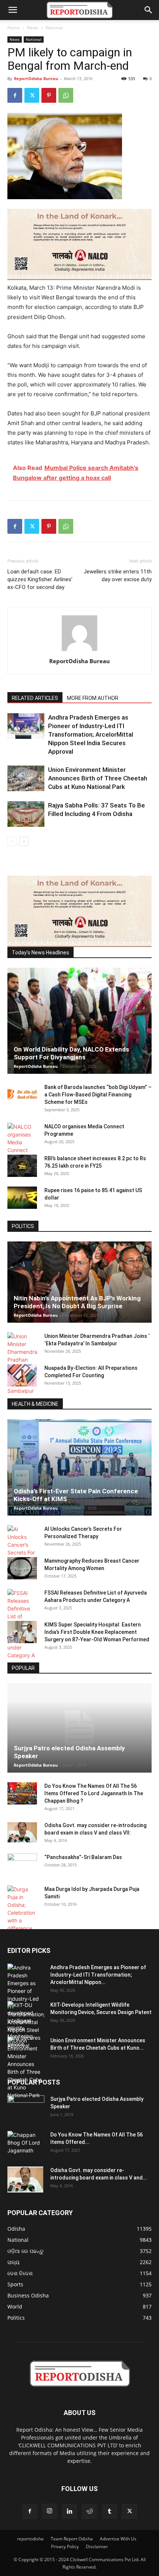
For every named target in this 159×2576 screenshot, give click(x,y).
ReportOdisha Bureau (36, 78)
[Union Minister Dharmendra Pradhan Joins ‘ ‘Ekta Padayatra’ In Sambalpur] (22, 1363)
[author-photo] (79, 651)
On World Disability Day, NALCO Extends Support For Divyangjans (71, 1053)
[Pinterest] (49, 95)
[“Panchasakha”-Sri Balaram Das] (22, 1871)
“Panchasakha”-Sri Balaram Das (83, 1857)
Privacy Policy (65, 2547)
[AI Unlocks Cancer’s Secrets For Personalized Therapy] (22, 1549)
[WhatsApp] (66, 95)
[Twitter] (32, 95)
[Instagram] (50, 2511)
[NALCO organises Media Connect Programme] (22, 1142)
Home (14, 28)
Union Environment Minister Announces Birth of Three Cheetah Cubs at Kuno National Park (98, 778)
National (54, 28)
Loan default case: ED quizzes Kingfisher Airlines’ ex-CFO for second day (40, 579)
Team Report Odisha (72, 2539)
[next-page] (24, 841)
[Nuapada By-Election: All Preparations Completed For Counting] (22, 1375)
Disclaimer (97, 2547)
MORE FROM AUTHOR (93, 698)
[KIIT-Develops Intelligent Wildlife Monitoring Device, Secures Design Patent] (26, 2024)
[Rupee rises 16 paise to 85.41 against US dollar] (22, 1198)
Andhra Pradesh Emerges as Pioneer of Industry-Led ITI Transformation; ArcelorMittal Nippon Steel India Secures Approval (91, 734)
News (33, 28)
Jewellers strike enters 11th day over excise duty (118, 575)
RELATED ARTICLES (35, 698)
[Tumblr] (109, 2511)
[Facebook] (15, 95)
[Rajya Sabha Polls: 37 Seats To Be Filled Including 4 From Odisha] (26, 814)
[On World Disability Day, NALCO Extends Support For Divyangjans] (79, 1021)
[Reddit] (89, 2511)
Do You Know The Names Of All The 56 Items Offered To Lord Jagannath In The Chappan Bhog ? (94, 1793)
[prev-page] (12, 841)
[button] (13, 10)
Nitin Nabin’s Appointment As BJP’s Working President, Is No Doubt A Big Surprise (77, 1302)
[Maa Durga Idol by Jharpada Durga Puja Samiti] (22, 1909)
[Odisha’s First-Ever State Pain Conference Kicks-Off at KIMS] (79, 1467)
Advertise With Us (118, 2539)
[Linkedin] (70, 2511)
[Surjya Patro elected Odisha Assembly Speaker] (79, 1728)
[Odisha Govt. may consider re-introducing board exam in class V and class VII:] (22, 1832)
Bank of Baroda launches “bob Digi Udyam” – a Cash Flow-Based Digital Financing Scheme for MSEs (98, 1095)
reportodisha (30, 2539)
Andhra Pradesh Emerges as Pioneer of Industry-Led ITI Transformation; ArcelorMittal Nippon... (98, 1975)
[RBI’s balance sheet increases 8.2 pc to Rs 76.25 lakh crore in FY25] (22, 1166)
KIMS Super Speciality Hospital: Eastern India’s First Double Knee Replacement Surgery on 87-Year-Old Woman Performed (97, 1632)
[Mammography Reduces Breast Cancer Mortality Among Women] (22, 1568)
